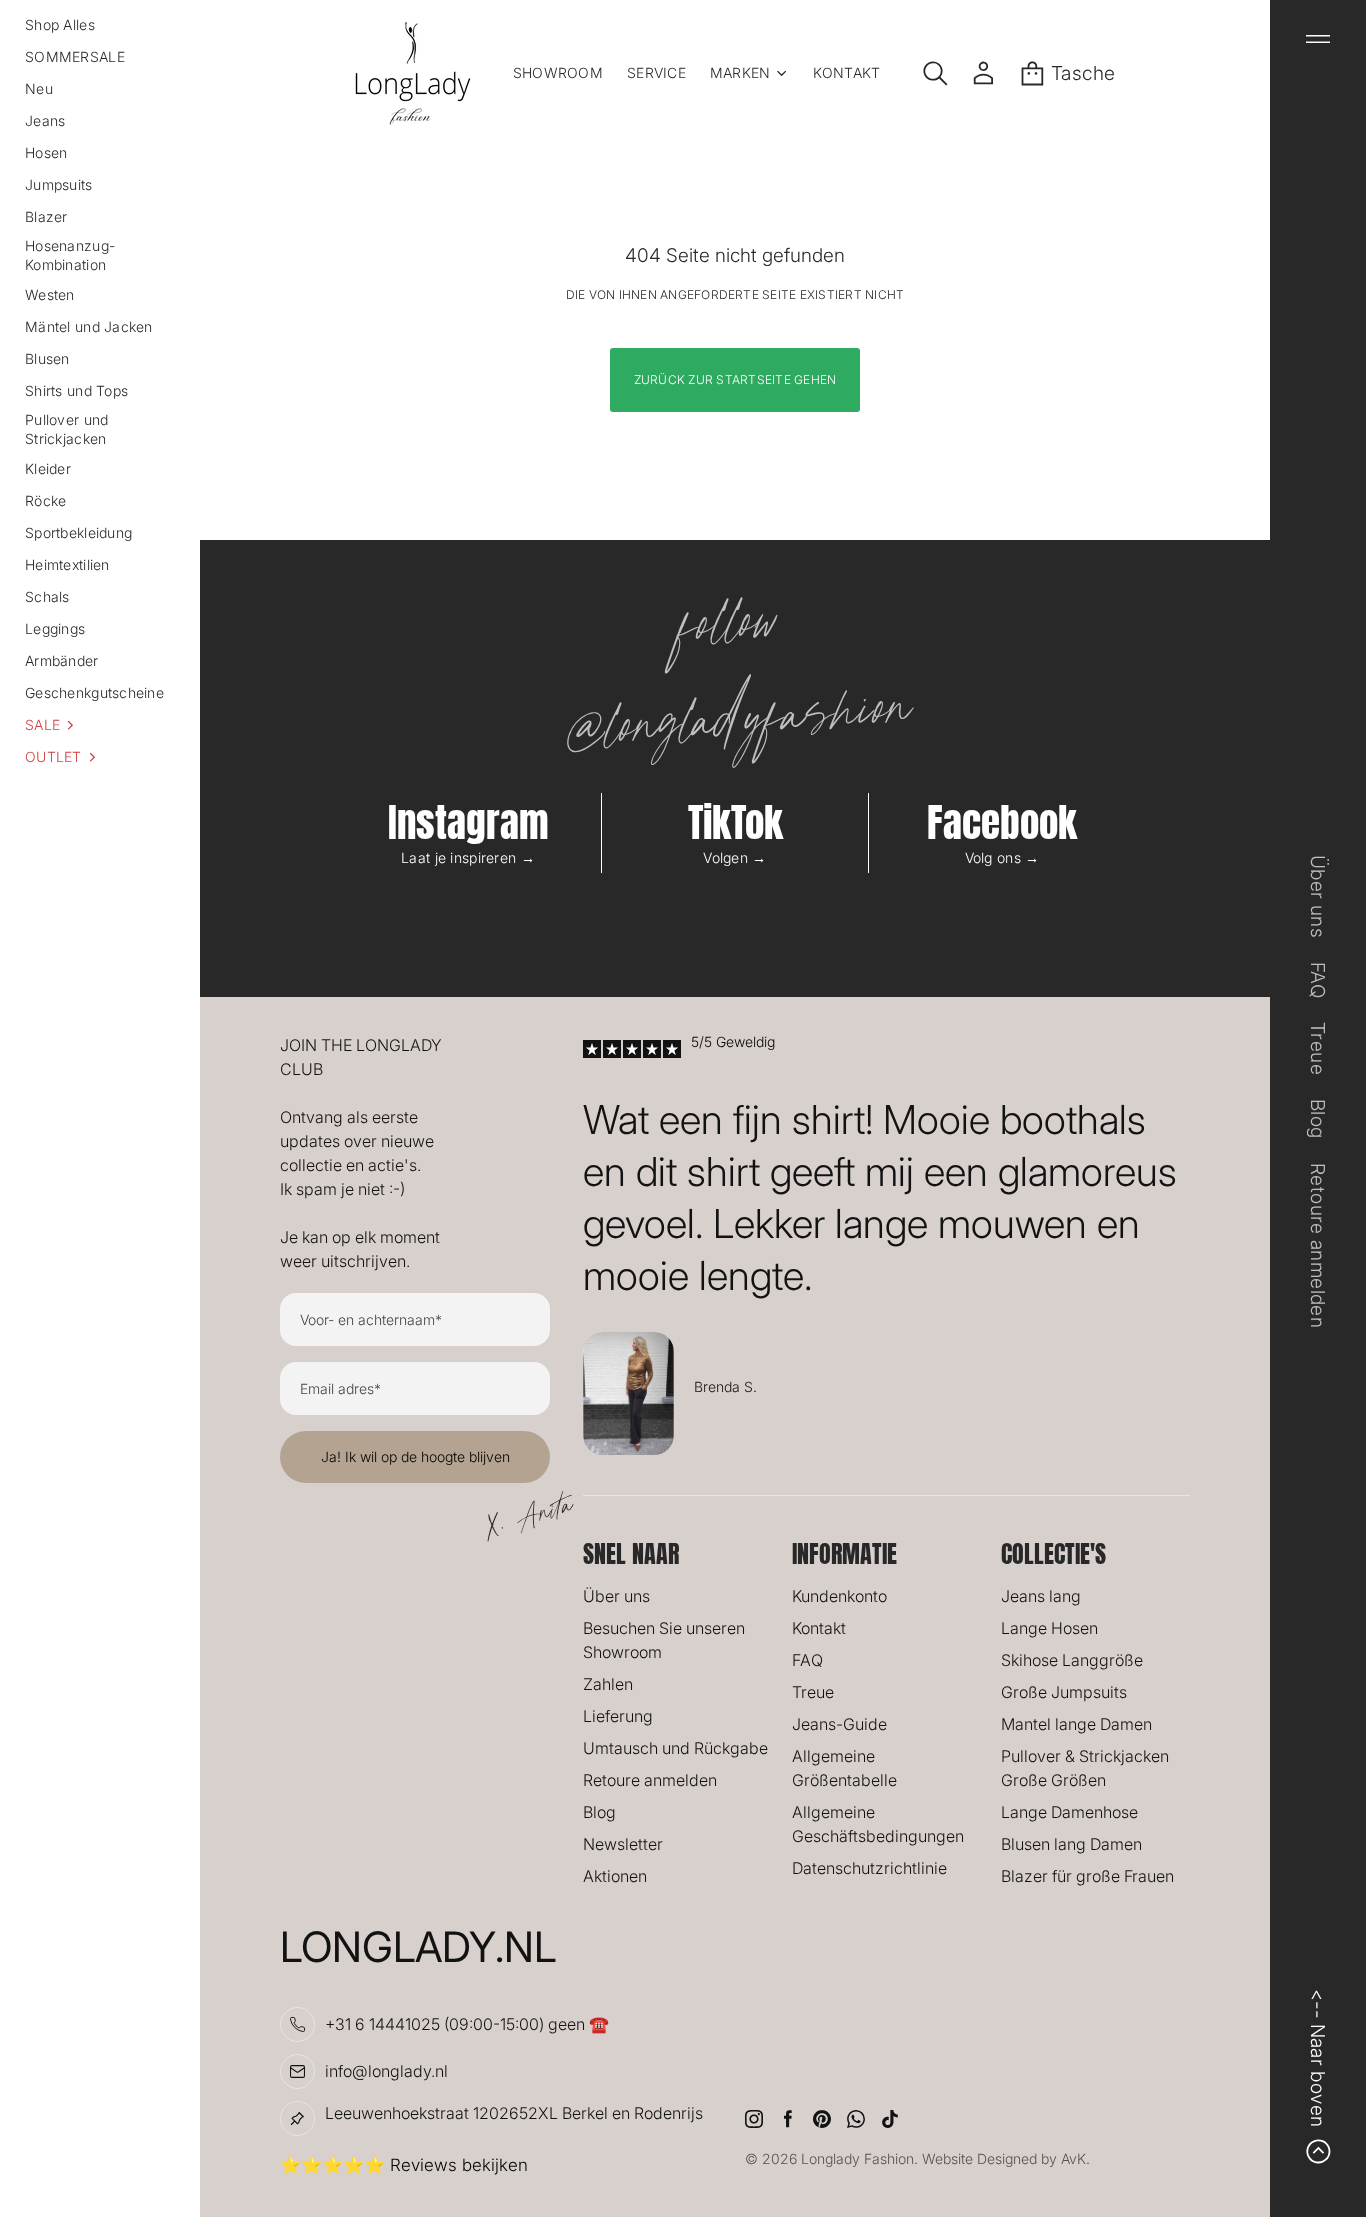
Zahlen (608, 1684)
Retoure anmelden (650, 1780)
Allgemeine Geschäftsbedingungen (878, 1824)
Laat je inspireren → (468, 857)
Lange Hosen (1049, 1628)
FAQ (807, 1660)
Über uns (616, 1596)
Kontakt (819, 1628)
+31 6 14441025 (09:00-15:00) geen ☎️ (467, 2024)
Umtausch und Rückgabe (675, 1748)
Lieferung (618, 1716)
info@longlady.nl (386, 2071)
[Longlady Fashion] (413, 73)
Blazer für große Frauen (1087, 1876)
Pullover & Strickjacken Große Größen (1085, 1768)
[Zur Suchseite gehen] (935, 73)
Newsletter (623, 1844)
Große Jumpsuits (1064, 1692)
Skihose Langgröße (1072, 1660)
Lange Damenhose (1069, 1812)
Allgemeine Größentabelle (844, 1768)
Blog (599, 1812)
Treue (813, 1692)
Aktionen (615, 1876)
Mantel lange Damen (1076, 1724)
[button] (100, 725)
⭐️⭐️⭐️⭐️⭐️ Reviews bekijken (404, 2165)
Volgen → (734, 857)
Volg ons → (1002, 857)
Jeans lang (1041, 1596)
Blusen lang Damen (1071, 1844)
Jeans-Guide (839, 1724)
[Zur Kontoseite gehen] (983, 73)
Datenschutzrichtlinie (869, 1868)
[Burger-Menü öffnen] (1318, 39)
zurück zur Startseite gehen (735, 379)
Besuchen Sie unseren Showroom (664, 1640)
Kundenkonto (839, 1596)
